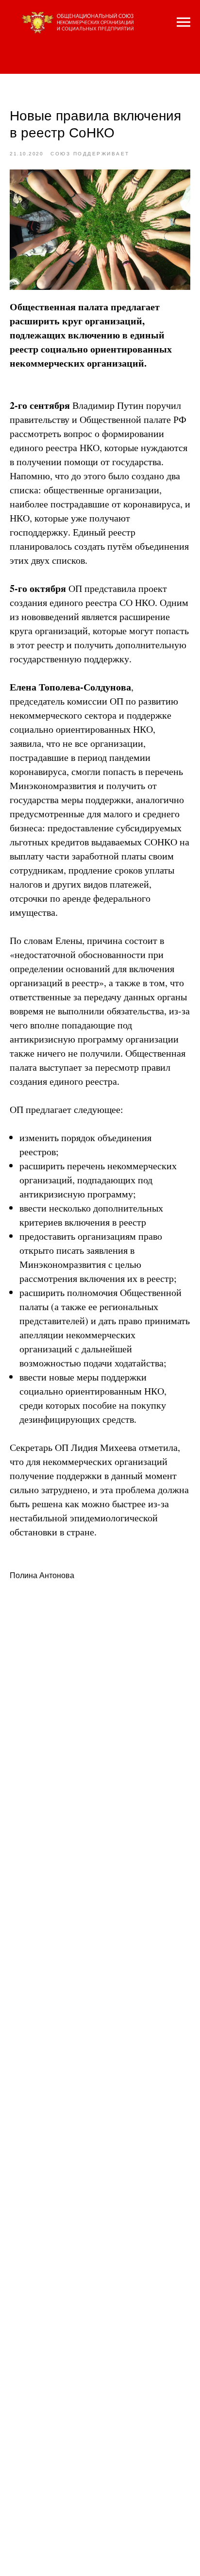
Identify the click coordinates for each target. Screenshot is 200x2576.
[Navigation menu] (183, 22)
